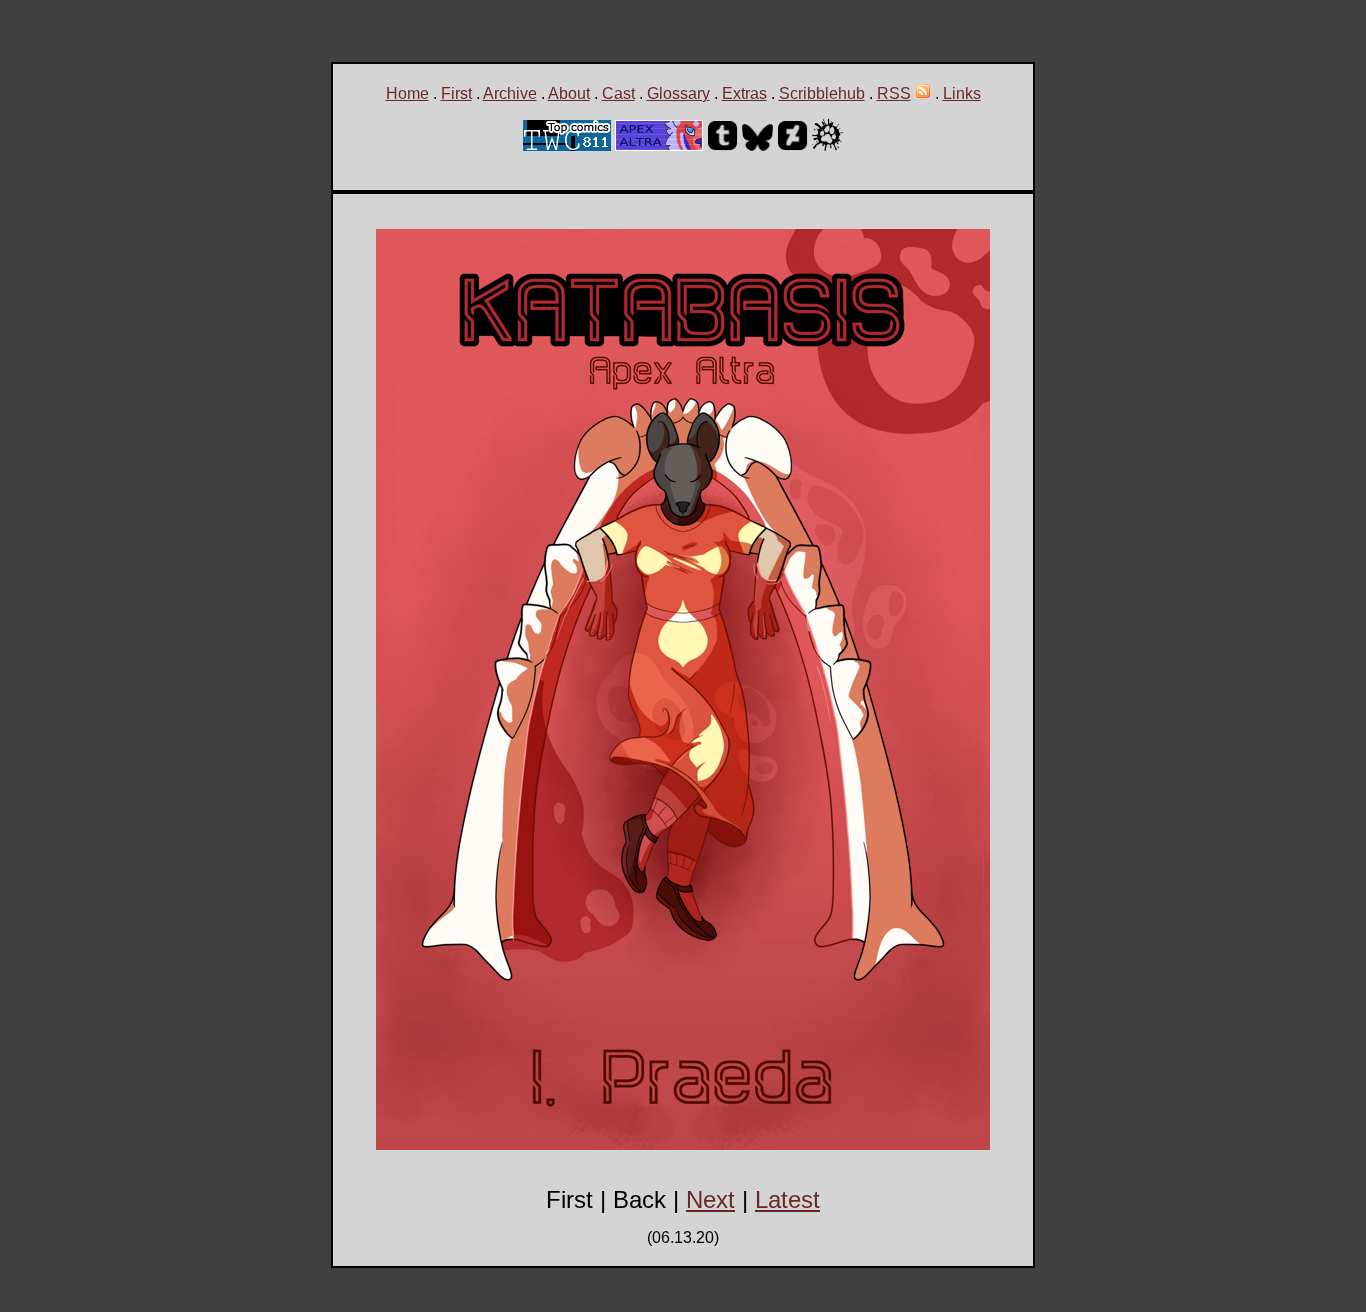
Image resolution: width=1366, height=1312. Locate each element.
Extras (744, 93)
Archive (510, 93)
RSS (894, 93)
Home (407, 93)
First (456, 93)
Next (710, 1199)
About (569, 93)
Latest (787, 1199)
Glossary (678, 93)
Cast (618, 93)
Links (962, 93)
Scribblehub (822, 93)
